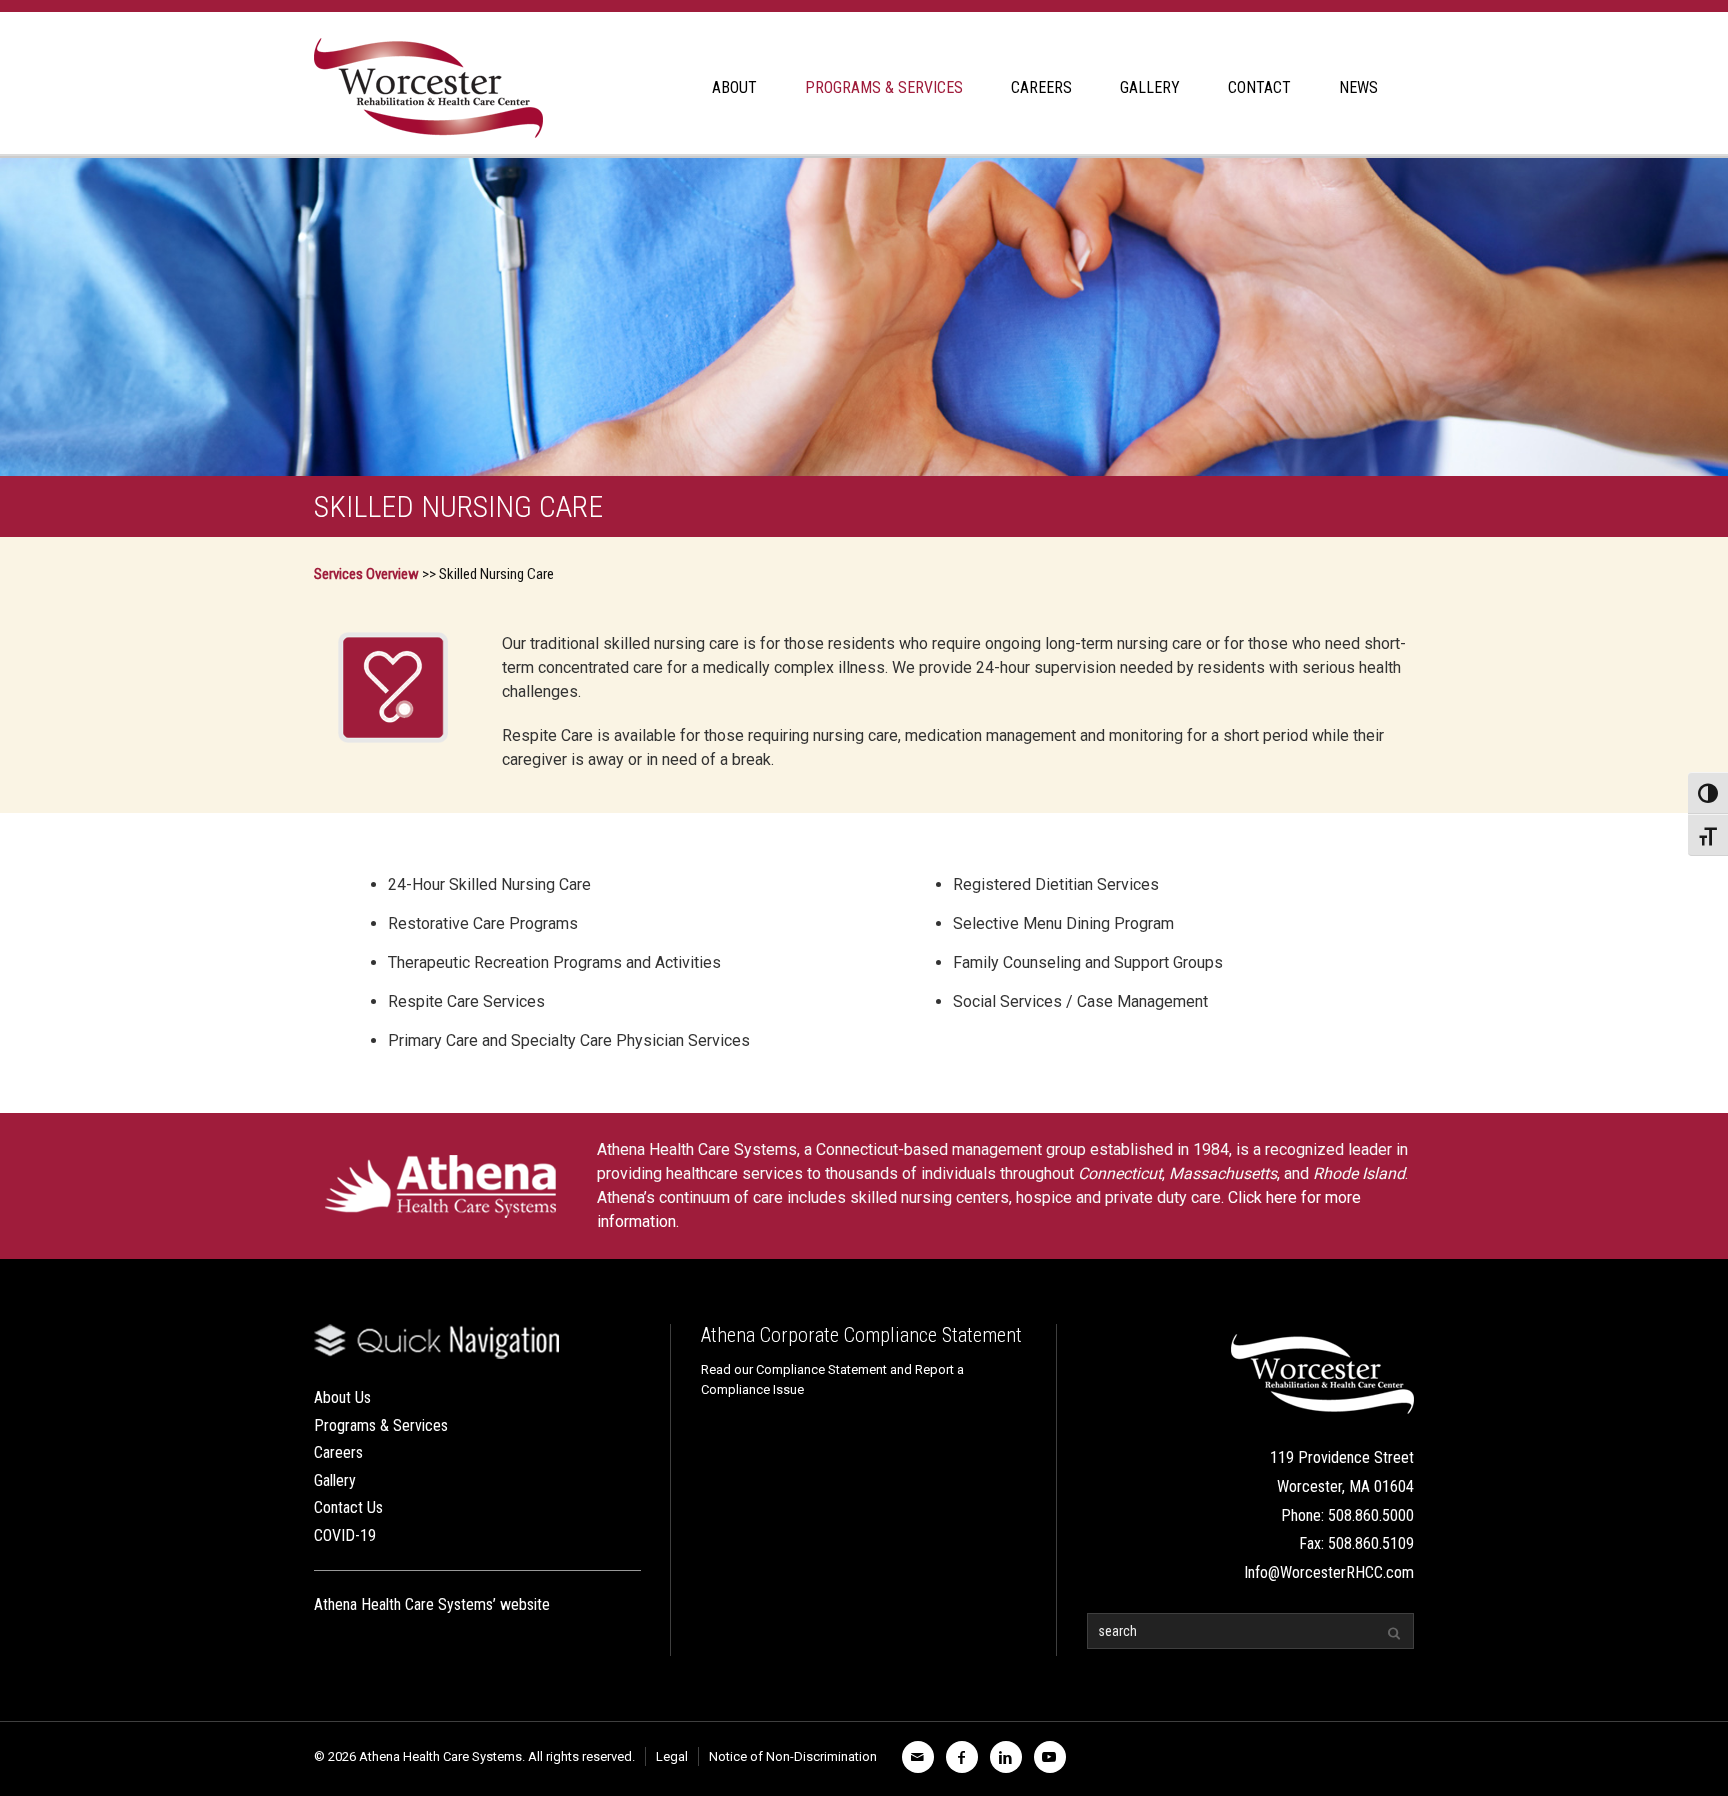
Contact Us (348, 1507)
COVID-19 (345, 1535)
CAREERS (1041, 87)
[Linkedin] (1006, 1757)
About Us (342, 1397)
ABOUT (734, 87)
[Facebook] (962, 1757)
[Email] (918, 1757)
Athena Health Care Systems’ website (432, 1604)
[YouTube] (1050, 1757)
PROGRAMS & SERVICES (884, 87)
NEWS (1358, 87)
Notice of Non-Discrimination (793, 1756)
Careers (338, 1452)
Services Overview (366, 574)
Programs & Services (381, 1425)
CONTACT (1259, 87)
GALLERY (1150, 87)
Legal (672, 1756)
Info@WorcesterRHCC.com (1329, 1572)
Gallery (335, 1480)
